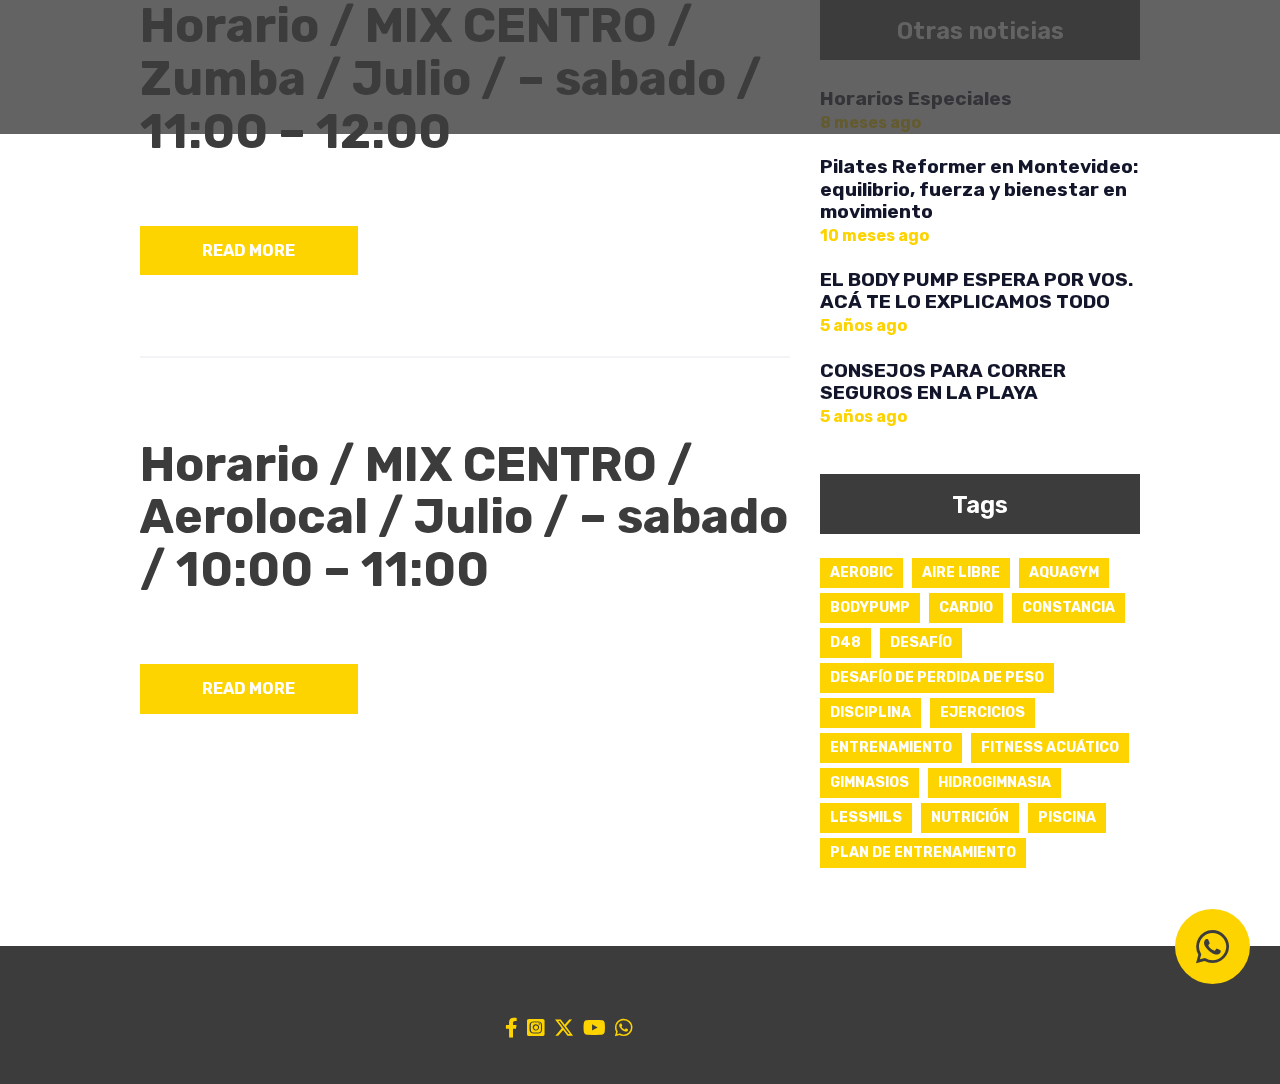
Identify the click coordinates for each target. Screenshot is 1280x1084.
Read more (248, 250)
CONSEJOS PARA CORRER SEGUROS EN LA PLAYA (943, 382)
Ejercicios (982, 712)
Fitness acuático (1050, 747)
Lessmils (866, 817)
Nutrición (970, 817)
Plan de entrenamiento (923, 852)
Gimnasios (869, 782)
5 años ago (863, 325)
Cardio (966, 607)
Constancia (1068, 607)
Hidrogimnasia (994, 782)
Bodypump (870, 607)
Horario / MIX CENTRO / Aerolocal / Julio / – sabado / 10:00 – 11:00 (464, 518)
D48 (845, 642)
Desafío (921, 642)
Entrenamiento (891, 747)
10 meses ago (874, 235)
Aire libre (961, 572)
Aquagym (1064, 572)
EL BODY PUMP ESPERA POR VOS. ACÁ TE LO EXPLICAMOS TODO (976, 291)
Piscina (1067, 817)
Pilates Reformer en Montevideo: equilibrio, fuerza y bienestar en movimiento (979, 189)
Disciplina (870, 712)
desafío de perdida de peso (937, 677)
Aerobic (861, 572)
